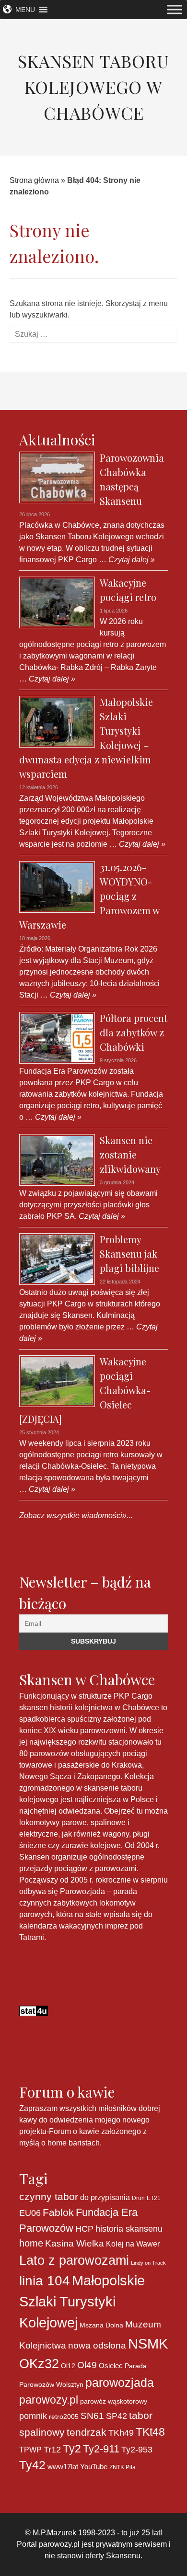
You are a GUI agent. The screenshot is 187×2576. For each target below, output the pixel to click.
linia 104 (45, 2281)
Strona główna (34, 180)
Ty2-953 (137, 2450)
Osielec (111, 2366)
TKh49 (121, 2433)
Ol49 (87, 2365)
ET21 (154, 2198)
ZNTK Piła (123, 2467)
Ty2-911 (101, 2449)
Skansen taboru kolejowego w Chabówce (93, 87)
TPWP (30, 2450)
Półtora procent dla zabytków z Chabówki (134, 1032)
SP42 (117, 2416)
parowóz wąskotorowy (114, 2401)
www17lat (63, 2467)
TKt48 (150, 2432)
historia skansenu (129, 2229)
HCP (84, 2229)
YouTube (94, 2467)
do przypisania (105, 2197)
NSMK (148, 2343)
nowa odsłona (97, 2345)
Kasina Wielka (75, 2243)
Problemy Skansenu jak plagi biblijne (129, 1254)
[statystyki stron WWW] (34, 2010)
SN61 (92, 2416)
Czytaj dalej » (131, 560)
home (31, 2243)
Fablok (58, 2212)
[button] (25, 10)
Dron (138, 2198)
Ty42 (32, 2465)
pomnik (33, 2416)
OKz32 (39, 2364)
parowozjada (120, 2383)
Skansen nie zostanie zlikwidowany (130, 1154)
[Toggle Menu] (175, 9)
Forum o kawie (74, 2131)
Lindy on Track (148, 2263)
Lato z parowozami (74, 2260)
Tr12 (52, 2449)
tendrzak (87, 2432)
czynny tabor (49, 2196)
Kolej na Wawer (133, 2244)
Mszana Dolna (101, 2325)
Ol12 (68, 2366)
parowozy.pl (49, 2400)
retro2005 (64, 2417)
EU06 (30, 2213)
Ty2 (72, 2449)
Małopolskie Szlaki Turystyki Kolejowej (82, 2301)
